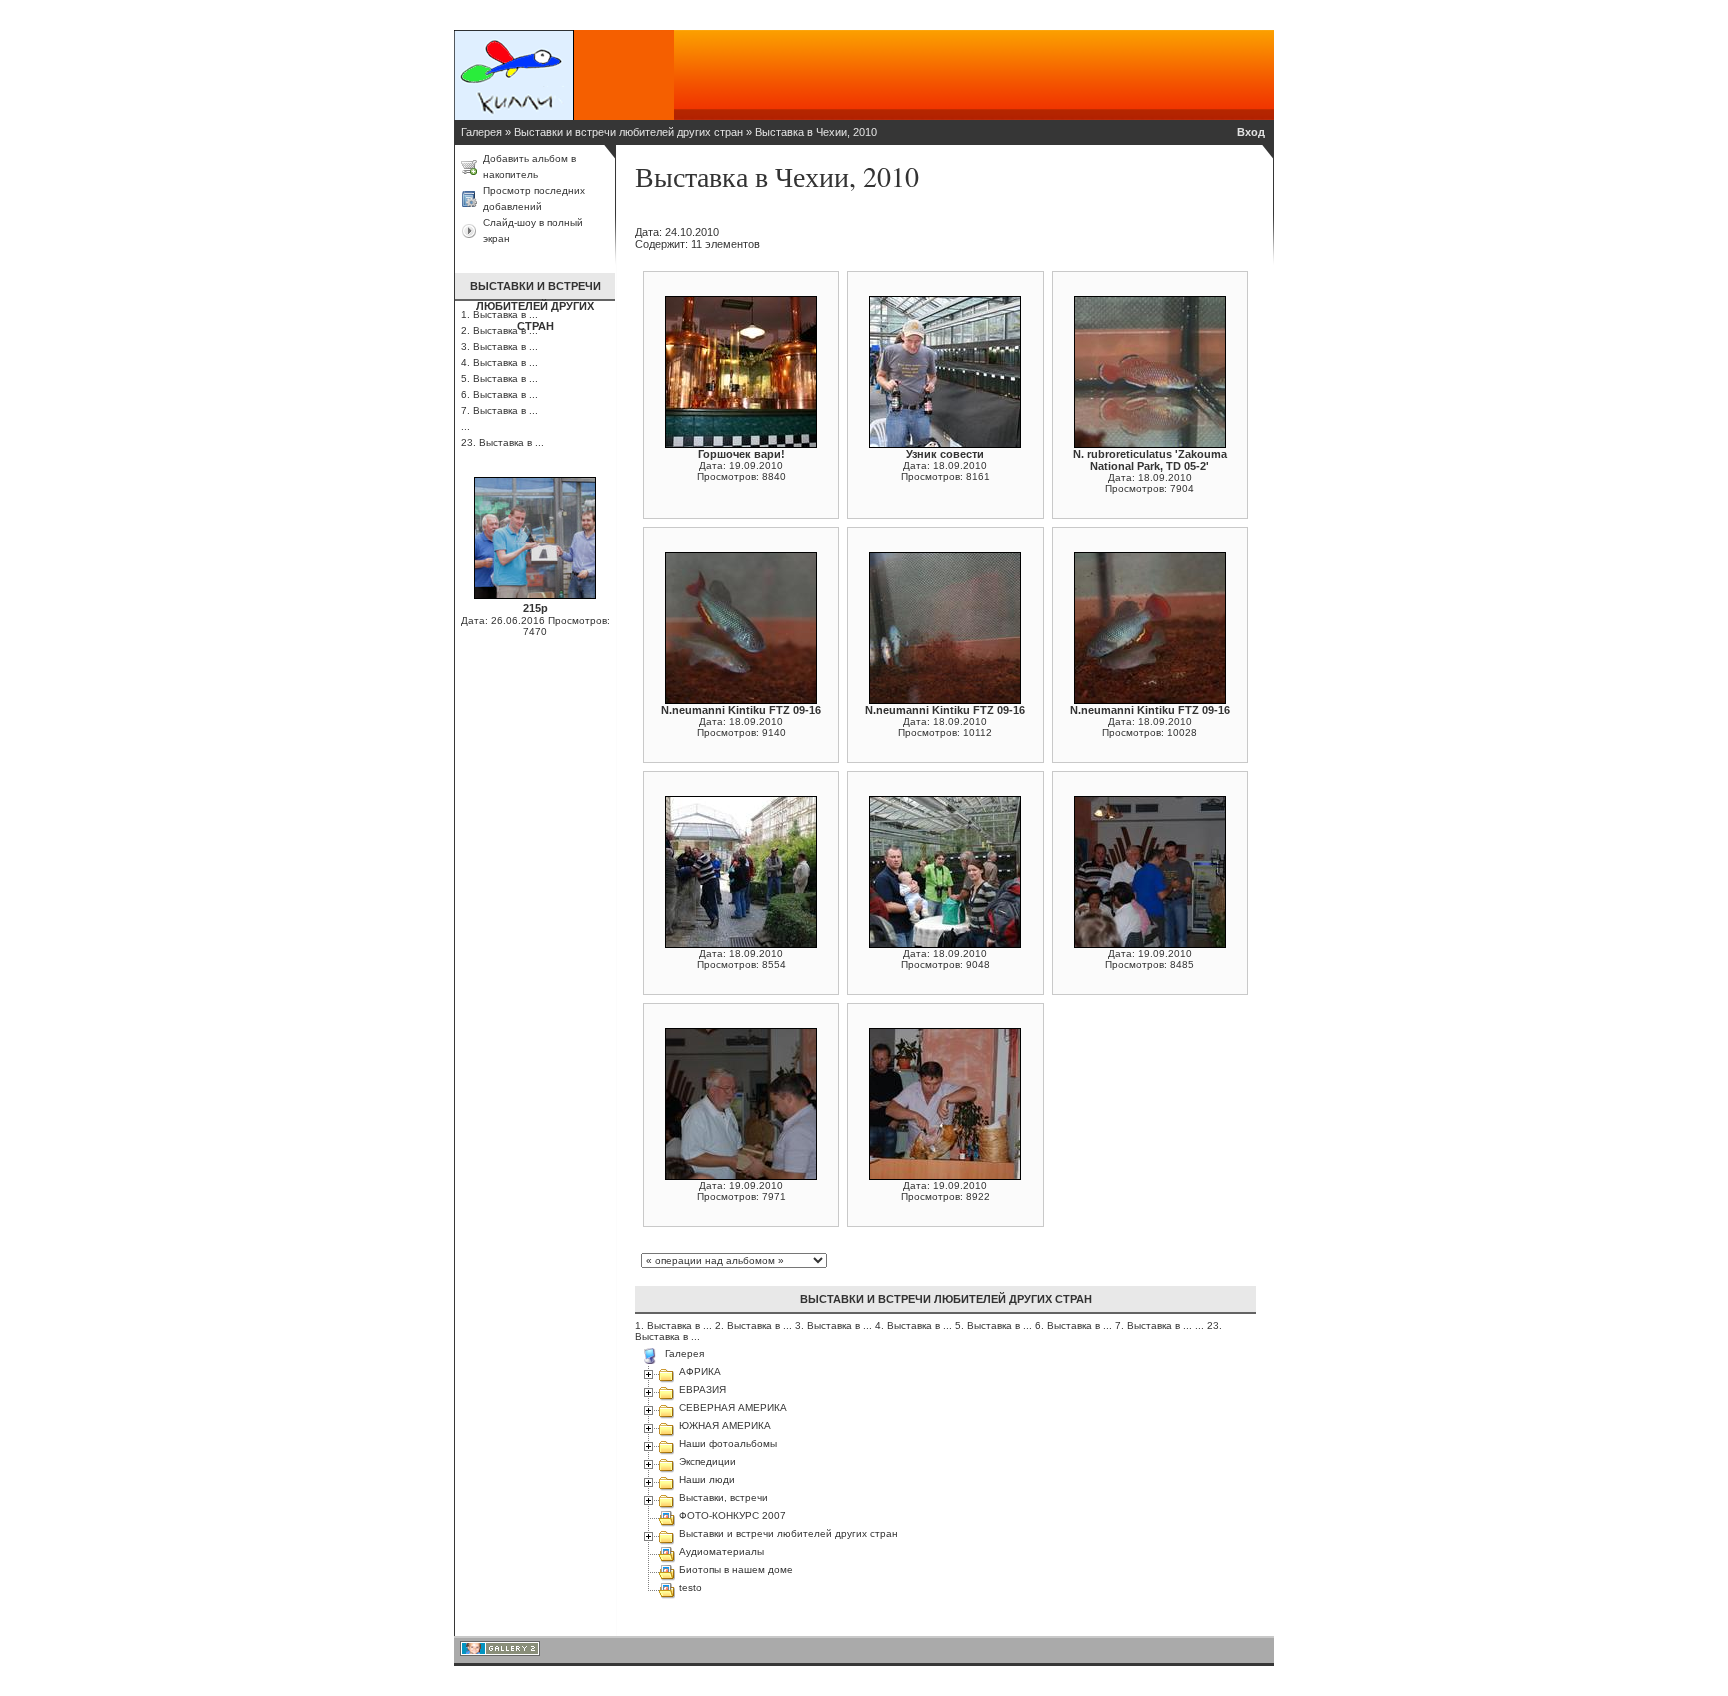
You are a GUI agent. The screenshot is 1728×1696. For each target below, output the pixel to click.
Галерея (481, 132)
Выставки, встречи (723, 1497)
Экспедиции (707, 1461)
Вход (1251, 132)
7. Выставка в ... (499, 410)
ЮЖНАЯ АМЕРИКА (725, 1425)
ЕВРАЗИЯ (702, 1389)
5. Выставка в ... (499, 378)
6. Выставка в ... (499, 394)
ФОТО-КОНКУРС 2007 (732, 1515)
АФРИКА (700, 1371)
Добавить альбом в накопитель (529, 166)
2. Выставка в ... (755, 1325)
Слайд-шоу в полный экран (533, 230)
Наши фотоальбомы (728, 1443)
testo (690, 1587)
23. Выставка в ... (502, 442)
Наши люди (707, 1479)
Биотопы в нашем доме (736, 1569)
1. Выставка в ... (675, 1325)
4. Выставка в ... (499, 362)
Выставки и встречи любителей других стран (628, 132)
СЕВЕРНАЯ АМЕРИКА (733, 1407)
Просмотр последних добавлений (534, 198)
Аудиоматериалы (721, 1551)
